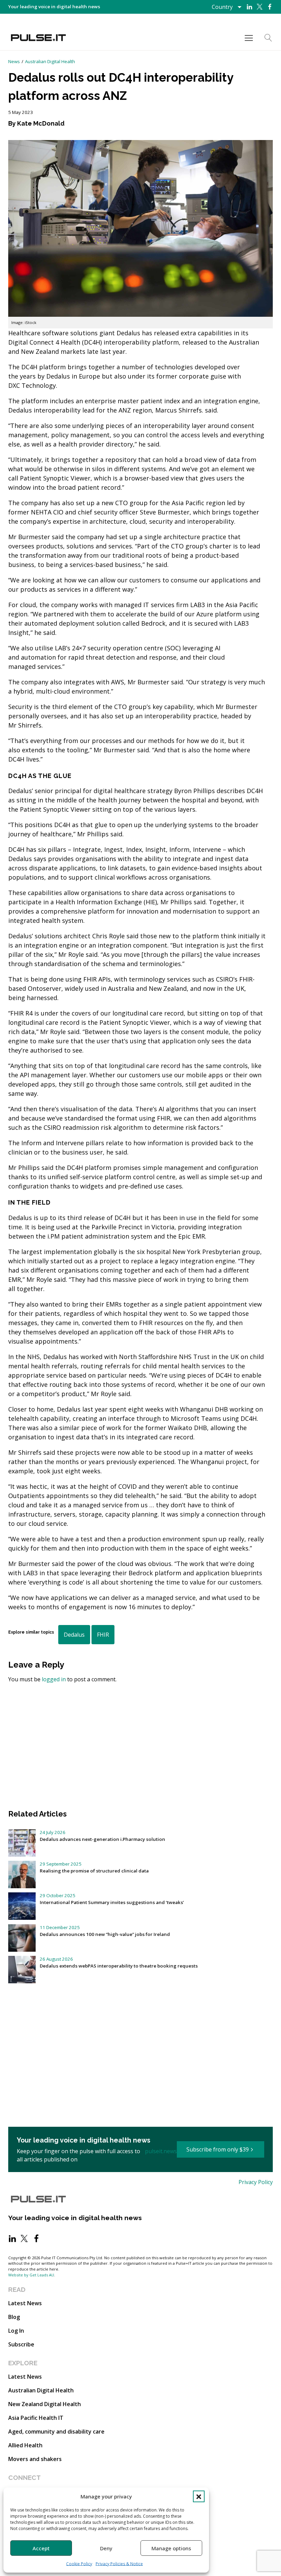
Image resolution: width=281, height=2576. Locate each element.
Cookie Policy (79, 2564)
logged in (54, 1679)
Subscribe (21, 2344)
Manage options (171, 2548)
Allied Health (25, 2445)
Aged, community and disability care (56, 2432)
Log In (16, 2331)
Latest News (25, 2303)
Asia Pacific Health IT (36, 2418)
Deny (106, 2548)
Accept (41, 2548)
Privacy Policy (256, 2182)
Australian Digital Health (50, 61)
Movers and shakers (35, 2459)
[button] (199, 2496)
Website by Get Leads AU (31, 2275)
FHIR (103, 1635)
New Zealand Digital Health (45, 2404)
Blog (14, 2317)
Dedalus (74, 1635)
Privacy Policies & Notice (119, 2564)
